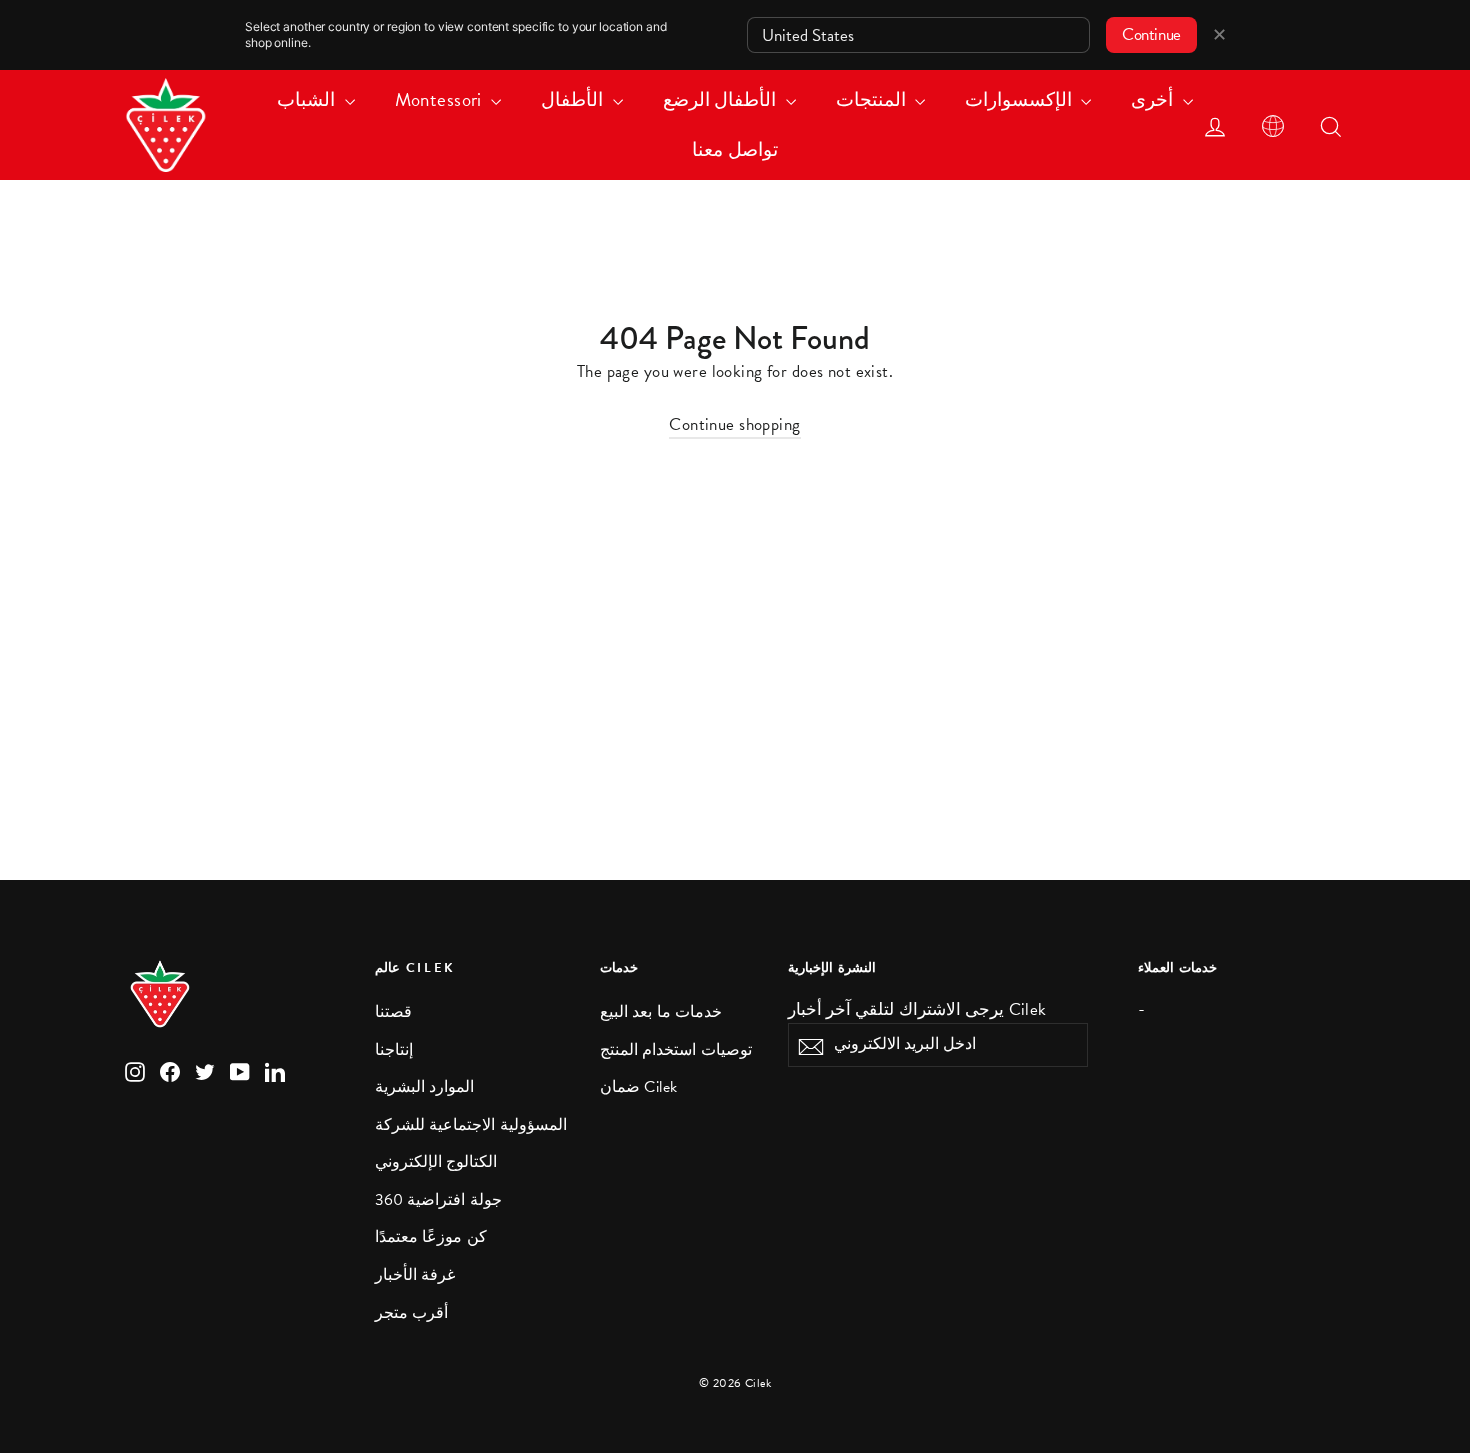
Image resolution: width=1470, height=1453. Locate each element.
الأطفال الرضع (722, 99)
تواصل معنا (734, 149)
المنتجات (873, 99)
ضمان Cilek (639, 1087)
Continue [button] (1151, 34)
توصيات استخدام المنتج (676, 1050)
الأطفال (574, 99)
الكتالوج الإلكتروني (436, 1162)
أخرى (1154, 99)
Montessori (441, 99)
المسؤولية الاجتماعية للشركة (471, 1125)
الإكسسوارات (1020, 99)
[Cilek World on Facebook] (170, 1070)
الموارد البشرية (424, 1087)
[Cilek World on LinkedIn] (275, 1070)
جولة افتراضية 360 (438, 1200)
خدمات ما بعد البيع (661, 1012)
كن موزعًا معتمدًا (431, 1237)
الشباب (308, 99)
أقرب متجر (411, 1313)
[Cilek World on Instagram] (135, 1070)
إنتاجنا (394, 1050)
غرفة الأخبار (415, 1275)
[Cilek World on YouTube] (240, 1070)
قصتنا (393, 1012)
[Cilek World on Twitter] (205, 1070)
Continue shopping (734, 424)
